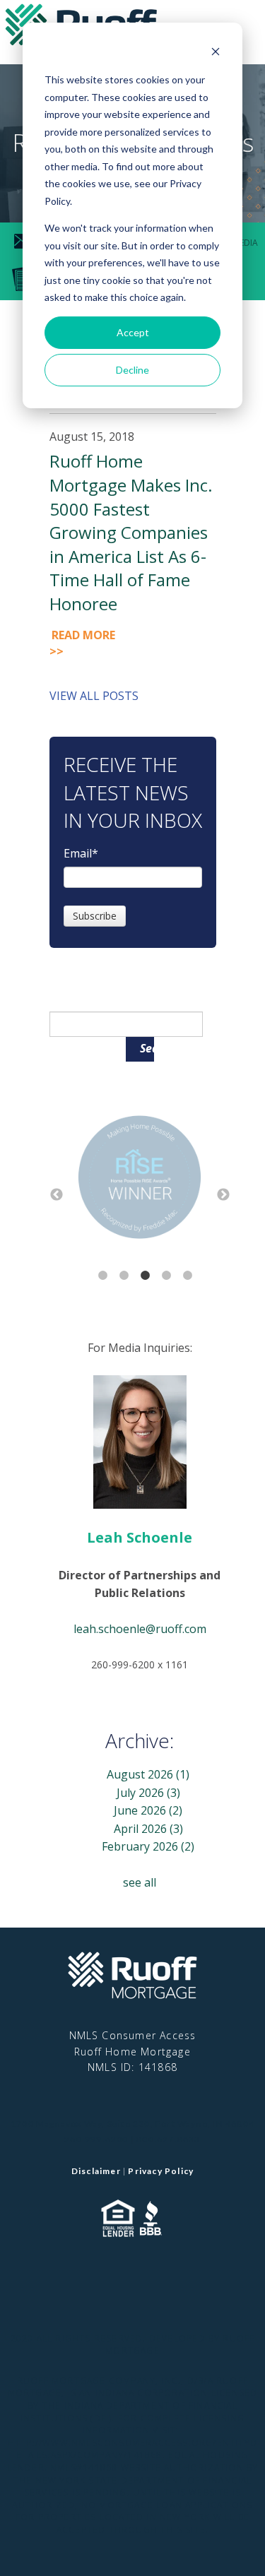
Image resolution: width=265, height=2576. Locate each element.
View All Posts (94, 696)
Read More (83, 643)
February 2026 (148, 1846)
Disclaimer (96, 2171)
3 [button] (146, 1276)
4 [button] (167, 1276)
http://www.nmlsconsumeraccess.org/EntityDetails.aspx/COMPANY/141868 (132, 2449)
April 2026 (148, 1829)
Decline (132, 370)
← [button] (57, 1195)
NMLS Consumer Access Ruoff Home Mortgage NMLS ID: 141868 (133, 2051)
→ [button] (223, 1195)
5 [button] (188, 1276)
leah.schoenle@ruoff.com (140, 1629)
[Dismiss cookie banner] (216, 53)
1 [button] (103, 1276)
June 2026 (148, 1810)
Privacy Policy (161, 2171)
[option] (140, 1180)
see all (140, 1882)
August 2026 (148, 1774)
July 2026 (148, 1793)
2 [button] (124, 1276)
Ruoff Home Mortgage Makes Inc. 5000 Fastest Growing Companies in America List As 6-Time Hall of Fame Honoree (131, 532)
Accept (133, 332)
